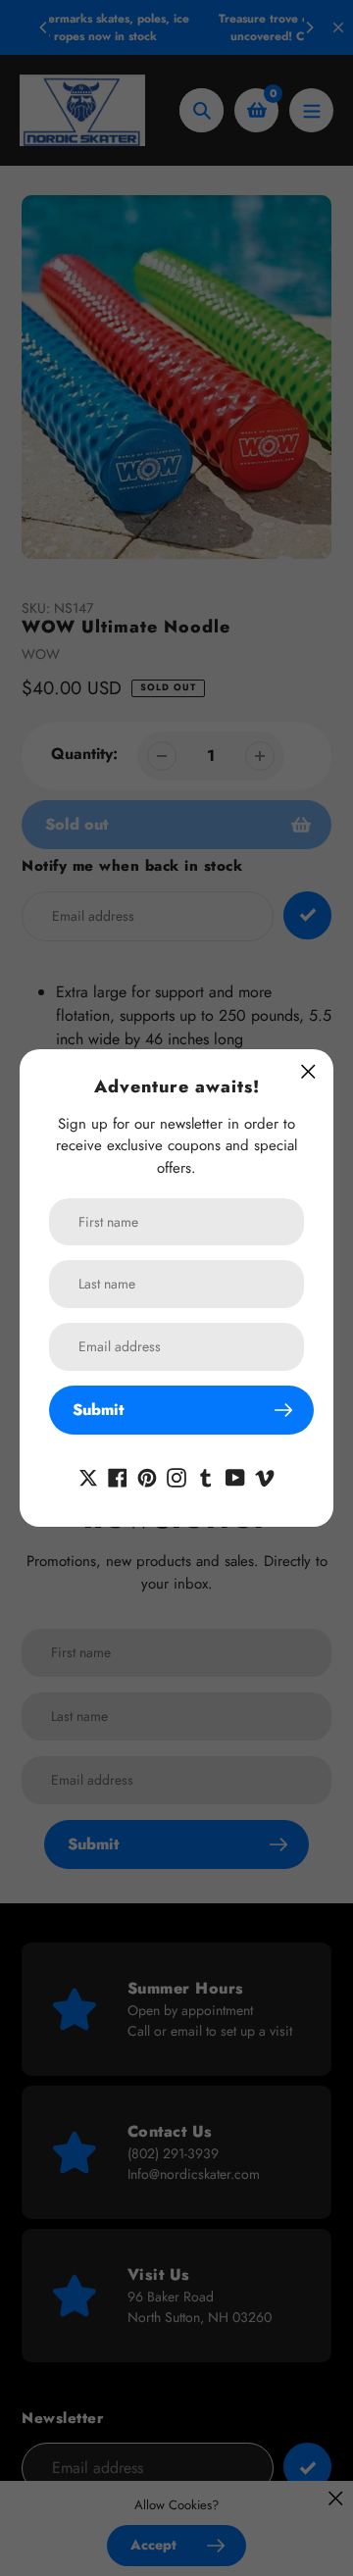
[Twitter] (88, 1475)
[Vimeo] (265, 1475)
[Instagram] (176, 1475)
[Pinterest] (147, 1475)
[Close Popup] (308, 1071)
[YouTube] (235, 1475)
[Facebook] (118, 1475)
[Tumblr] (206, 1475)
